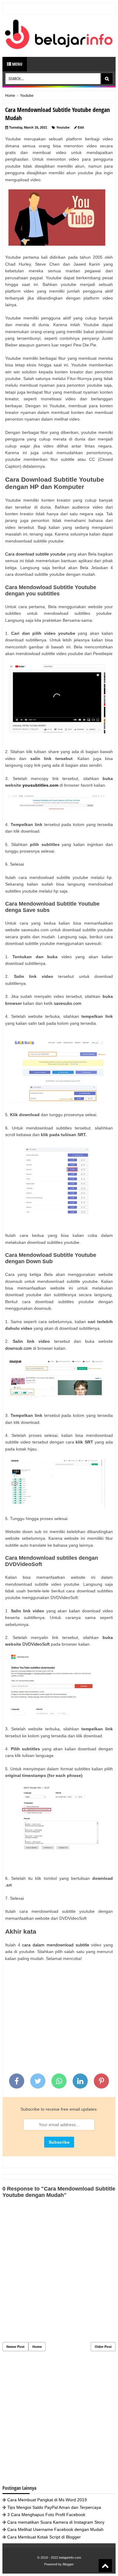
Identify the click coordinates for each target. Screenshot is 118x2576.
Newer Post (15, 2347)
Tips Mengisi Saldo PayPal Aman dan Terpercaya (54, 2507)
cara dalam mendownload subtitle (56, 1945)
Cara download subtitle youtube (35, 554)
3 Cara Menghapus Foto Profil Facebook (46, 2515)
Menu (17, 64)
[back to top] (105, 2566)
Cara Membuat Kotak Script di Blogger (44, 2537)
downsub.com (18, 1348)
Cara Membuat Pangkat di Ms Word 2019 (47, 2500)
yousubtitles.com (40, 785)
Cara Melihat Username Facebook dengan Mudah (55, 2529)
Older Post (103, 2347)
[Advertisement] (59, 2020)
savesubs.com (68, 1003)
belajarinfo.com (70, 2558)
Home (37, 2347)
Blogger (68, 2564)
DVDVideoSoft (36, 1644)
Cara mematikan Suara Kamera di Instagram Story (56, 2522)
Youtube (63, 127)
